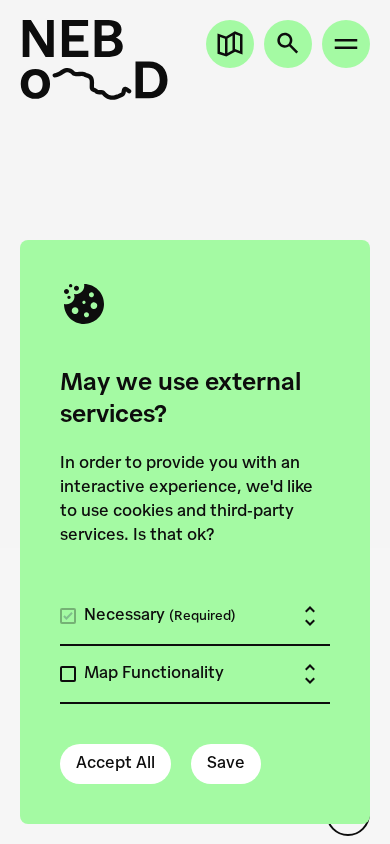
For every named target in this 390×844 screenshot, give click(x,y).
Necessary (160, 616)
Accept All (115, 764)
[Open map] (230, 44)
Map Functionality (154, 674)
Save (226, 764)
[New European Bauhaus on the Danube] (94, 60)
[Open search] (288, 44)
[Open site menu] (346, 44)
